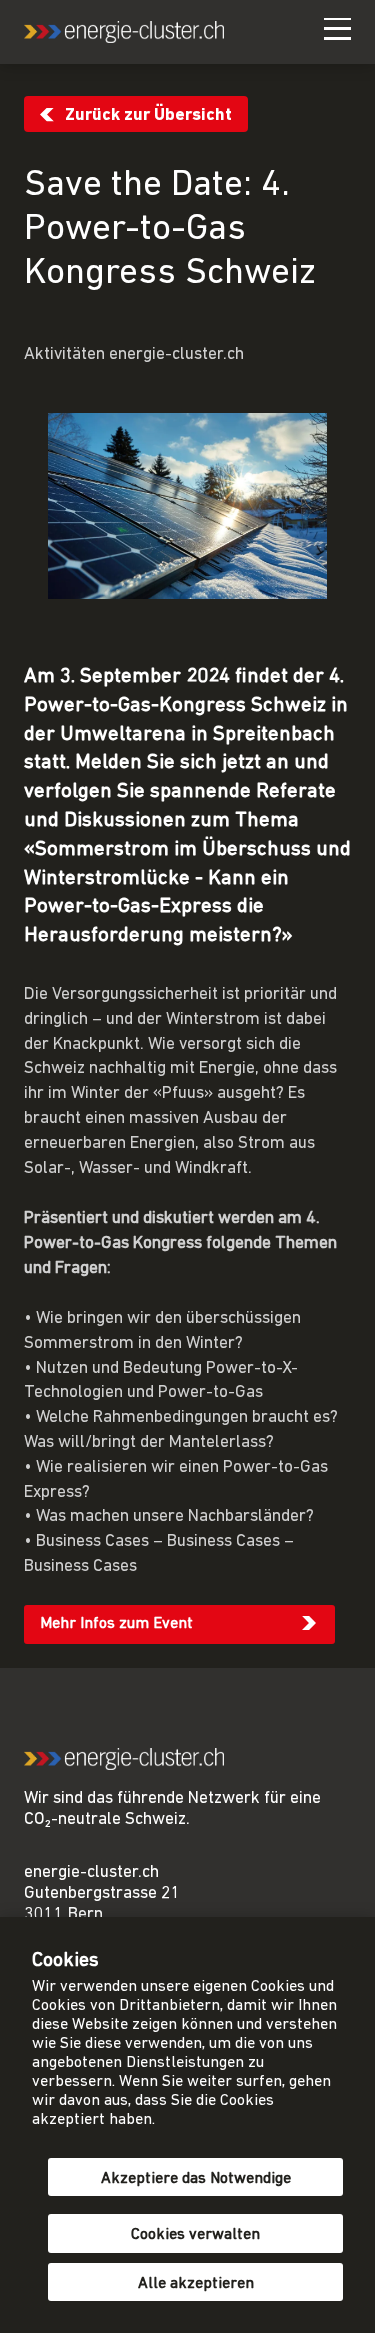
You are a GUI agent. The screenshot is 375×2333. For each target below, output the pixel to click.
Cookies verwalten (195, 2235)
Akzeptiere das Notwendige (196, 2179)
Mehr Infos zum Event (116, 1624)
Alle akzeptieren (196, 2284)
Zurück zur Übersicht (148, 115)
